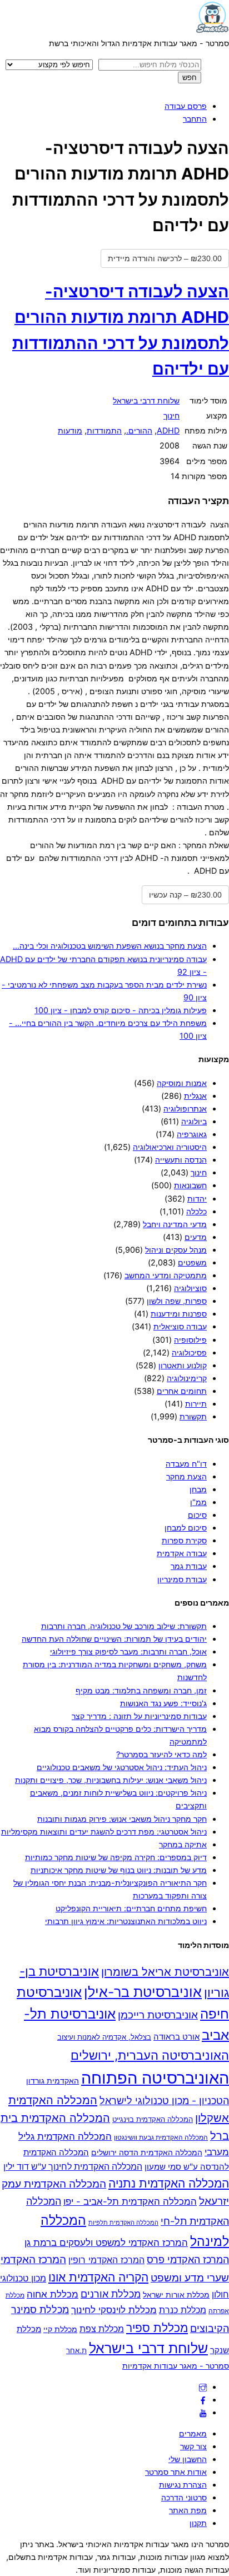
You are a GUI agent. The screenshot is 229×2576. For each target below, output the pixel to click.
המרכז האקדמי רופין (106, 2260)
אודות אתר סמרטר (176, 2472)
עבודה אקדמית (182, 1553)
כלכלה (196, 1211)
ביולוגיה (194, 1121)
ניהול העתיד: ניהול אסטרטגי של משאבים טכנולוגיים (122, 1767)
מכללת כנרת (183, 2310)
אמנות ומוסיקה (182, 1083)
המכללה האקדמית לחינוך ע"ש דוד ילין (73, 2167)
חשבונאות (190, 1185)
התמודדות (104, 430)
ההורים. (139, 430)
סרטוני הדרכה (184, 2497)
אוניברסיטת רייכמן (158, 2015)
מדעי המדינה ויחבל (175, 1224)
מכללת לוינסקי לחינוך (114, 2310)
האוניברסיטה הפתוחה (155, 2078)
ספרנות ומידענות (179, 1314)
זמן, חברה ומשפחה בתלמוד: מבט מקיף (141, 1690)
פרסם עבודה (186, 106)
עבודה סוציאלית (180, 1326)
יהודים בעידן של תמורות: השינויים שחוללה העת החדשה (114, 1639)
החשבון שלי (188, 2459)
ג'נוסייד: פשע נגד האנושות (163, 1703)
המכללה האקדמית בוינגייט (153, 2119)
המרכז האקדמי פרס (188, 2259)
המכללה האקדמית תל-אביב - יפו (130, 2201)
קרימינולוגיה (187, 1378)
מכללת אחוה (53, 2294)
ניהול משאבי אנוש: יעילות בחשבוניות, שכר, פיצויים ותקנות (111, 1780)
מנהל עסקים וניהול (176, 1250)
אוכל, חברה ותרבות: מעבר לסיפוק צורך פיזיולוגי (128, 1651)
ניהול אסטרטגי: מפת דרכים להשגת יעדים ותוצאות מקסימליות (104, 1832)
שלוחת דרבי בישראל (146, 400)
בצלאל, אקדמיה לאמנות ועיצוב (104, 2037)
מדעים (196, 1237)
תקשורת (193, 1416)
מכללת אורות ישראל (176, 2295)
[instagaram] (203, 2387)
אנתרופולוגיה (185, 1108)
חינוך (171, 415)
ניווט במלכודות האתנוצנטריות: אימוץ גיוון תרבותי (126, 1921)
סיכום (197, 1515)
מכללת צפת (102, 2329)
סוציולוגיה (190, 1288)
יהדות (197, 1199)
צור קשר (193, 2446)
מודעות (70, 430)
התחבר (195, 119)
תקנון (198, 2523)
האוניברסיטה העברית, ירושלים (150, 2055)
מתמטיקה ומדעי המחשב (166, 1275)
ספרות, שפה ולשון (177, 1301)
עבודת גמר (189, 1566)
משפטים (192, 1262)
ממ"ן (198, 1502)
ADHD (168, 430)
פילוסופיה (190, 1340)
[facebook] (203, 2400)
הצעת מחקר (186, 1476)
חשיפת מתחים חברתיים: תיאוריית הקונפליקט (131, 1908)
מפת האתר (188, 2510)
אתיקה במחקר (183, 1844)
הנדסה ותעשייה (181, 1160)
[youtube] (203, 2412)
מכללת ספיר (157, 2328)
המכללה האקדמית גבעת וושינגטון (161, 2137)
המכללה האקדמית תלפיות (123, 2223)
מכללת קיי (60, 2329)
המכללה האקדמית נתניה (169, 2183)
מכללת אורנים (111, 2294)
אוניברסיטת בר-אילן (143, 1992)
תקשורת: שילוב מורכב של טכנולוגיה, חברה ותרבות (124, 1626)
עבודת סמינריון (182, 1579)
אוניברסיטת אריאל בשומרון (165, 1972)
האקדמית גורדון (53, 2081)
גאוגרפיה (192, 1134)
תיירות (196, 1404)
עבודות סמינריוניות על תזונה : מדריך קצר (139, 1716)
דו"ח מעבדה (186, 1464)
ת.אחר (76, 2350)
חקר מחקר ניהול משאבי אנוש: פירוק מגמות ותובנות (122, 1819)
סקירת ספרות (184, 1540)
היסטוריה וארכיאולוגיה (170, 1147)
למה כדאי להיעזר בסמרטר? (161, 1754)
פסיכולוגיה (189, 1352)
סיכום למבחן (186, 1528)
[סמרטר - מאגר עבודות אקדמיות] (212, 30)
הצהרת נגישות (183, 2485)
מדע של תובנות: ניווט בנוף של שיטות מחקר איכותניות (119, 1870)
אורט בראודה (176, 2037)
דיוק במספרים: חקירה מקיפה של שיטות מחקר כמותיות (116, 1857)
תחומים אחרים (182, 1391)
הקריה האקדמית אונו (98, 2277)
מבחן (198, 1489)
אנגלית (195, 1096)
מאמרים (193, 2433)
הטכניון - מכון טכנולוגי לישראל (164, 2101)
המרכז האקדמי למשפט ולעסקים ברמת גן (106, 2242)
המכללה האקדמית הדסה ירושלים (147, 2153)
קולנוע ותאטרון (183, 1365)
